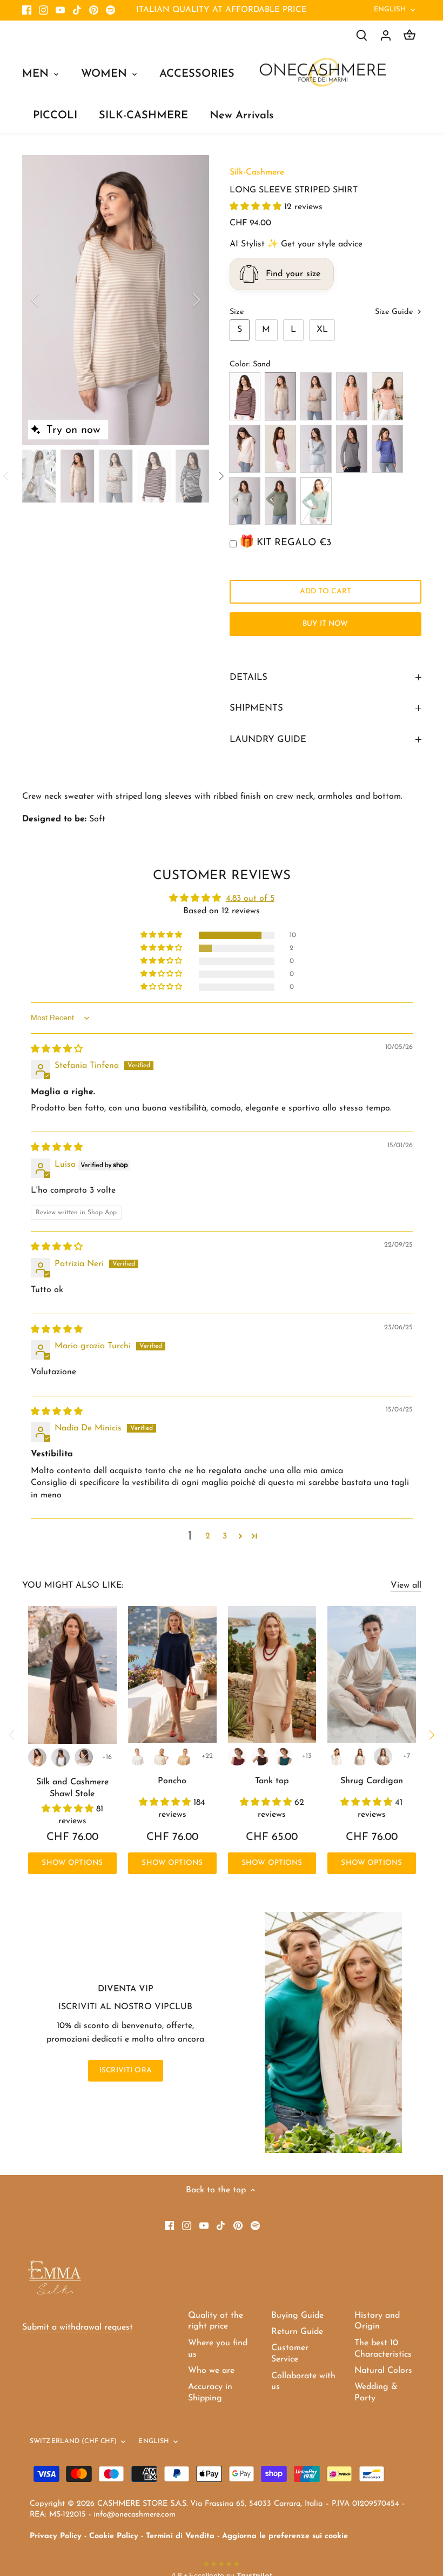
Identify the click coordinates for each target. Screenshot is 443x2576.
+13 (307, 1756)
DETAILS (249, 677)
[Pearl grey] (61, 1757)
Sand (280, 396)
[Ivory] (160, 1757)
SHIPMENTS (256, 708)
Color (239, 364)
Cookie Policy (114, 2536)
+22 (207, 1756)
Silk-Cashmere (257, 172)
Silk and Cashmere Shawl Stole (72, 1788)
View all (406, 1585)
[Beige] (84, 1757)
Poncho (172, 1781)
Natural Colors (383, 2371)
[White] (138, 1757)
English (390, 9)
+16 (107, 1757)
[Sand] (360, 1757)
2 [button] (208, 1536)
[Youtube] (60, 10)
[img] (57, 1049)
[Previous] (49, 300)
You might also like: (73, 1585)
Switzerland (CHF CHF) (73, 2441)
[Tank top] (272, 1674)
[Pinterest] (94, 10)
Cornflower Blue (387, 449)
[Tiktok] (77, 10)
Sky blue (316, 449)
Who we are (211, 2371)
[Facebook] (27, 10)
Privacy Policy (56, 2536)
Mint (316, 501)
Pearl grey (245, 501)
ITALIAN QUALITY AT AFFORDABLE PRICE (222, 10)
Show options (72, 1863)
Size (237, 312)
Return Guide (297, 2332)
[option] (116, 300)
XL (322, 330)
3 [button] (225, 1536)
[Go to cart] (410, 35)
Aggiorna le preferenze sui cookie (285, 2536)
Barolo (245, 396)
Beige (316, 396)
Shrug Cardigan (372, 1781)
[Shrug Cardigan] (372, 1674)
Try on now (73, 430)
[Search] (362, 35)
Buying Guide (297, 2316)
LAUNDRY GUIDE (268, 740)
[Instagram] (43, 10)
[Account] (386, 35)
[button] (257, 207)
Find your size (293, 274)
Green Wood (280, 501)
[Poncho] (172, 1674)
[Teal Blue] (284, 1757)
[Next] (182, 300)
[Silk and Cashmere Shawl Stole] (73, 1675)
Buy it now (325, 624)
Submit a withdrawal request (78, 2327)
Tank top (272, 1781)
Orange (352, 396)
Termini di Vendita (180, 2536)
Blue (352, 449)
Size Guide (395, 312)
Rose (245, 449)
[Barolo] (237, 1757)
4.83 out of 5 (250, 899)
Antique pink (387, 396)
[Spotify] (110, 10)
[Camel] (37, 1757)
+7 (407, 1756)
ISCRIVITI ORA (126, 2070)
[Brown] (260, 1757)
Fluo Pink (280, 449)
